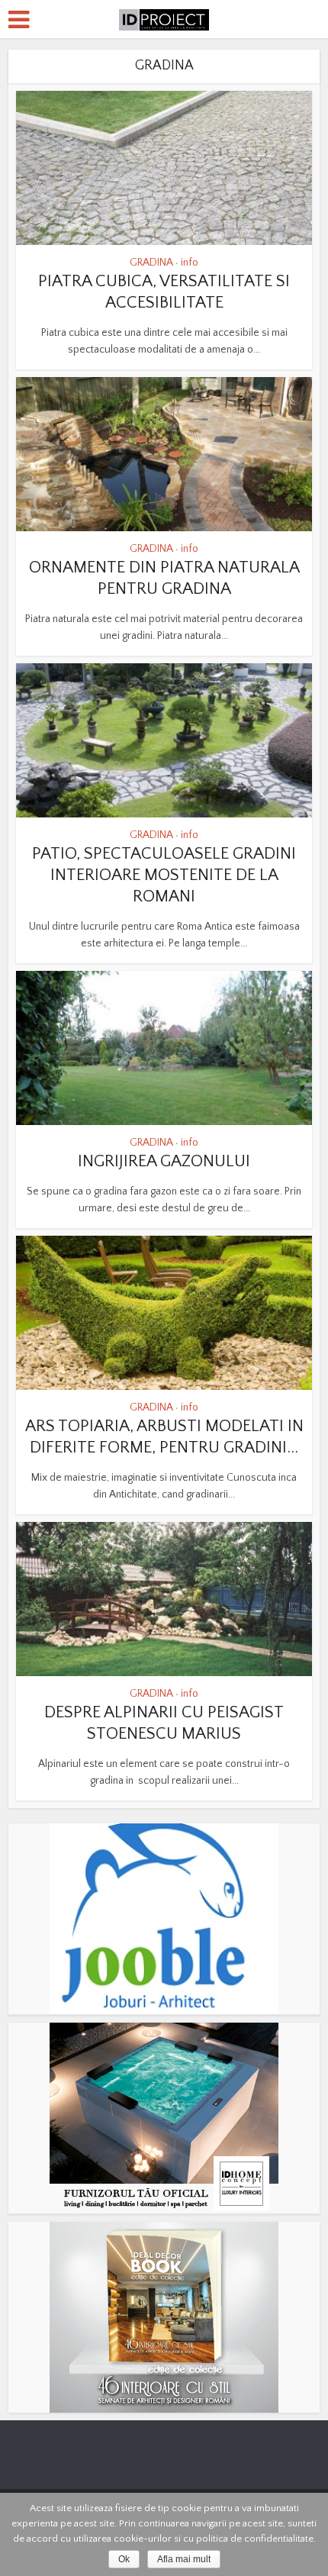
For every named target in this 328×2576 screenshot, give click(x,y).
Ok (124, 2559)
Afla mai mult (184, 2559)
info (190, 263)
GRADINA (151, 263)
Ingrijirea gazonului (164, 1161)
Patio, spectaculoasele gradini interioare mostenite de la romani (164, 875)
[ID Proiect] (164, 18)
